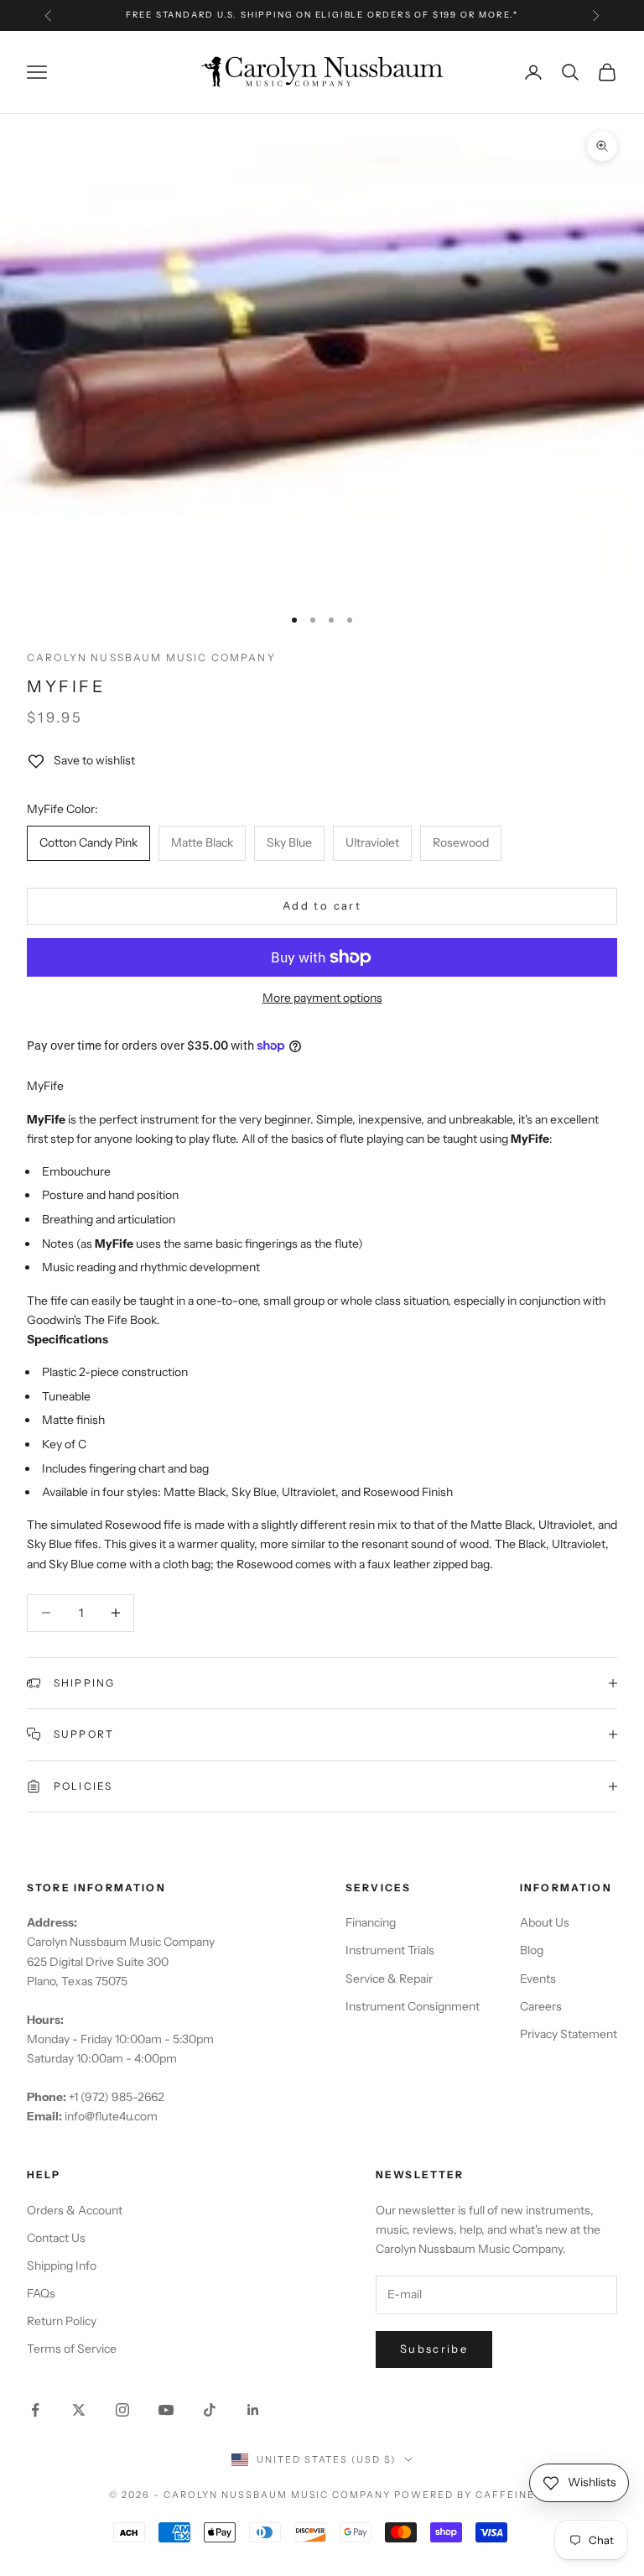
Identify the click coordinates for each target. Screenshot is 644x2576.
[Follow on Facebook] (35, 2410)
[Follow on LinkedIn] (253, 2410)
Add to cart (322, 905)
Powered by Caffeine (465, 2495)
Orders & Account (75, 2210)
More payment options (322, 998)
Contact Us (56, 2238)
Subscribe (434, 2349)
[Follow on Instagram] (122, 2410)
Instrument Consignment (413, 2006)
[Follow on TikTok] (210, 2410)
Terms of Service (72, 2349)
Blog (532, 1950)
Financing (371, 1922)
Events (538, 1979)
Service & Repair (389, 1979)
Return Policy (62, 2321)
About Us (545, 1922)
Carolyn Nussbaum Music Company (151, 657)
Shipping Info (62, 2266)
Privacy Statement (569, 2034)
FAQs (41, 2293)
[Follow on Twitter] (79, 2410)
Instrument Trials (390, 1950)
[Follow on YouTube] (166, 2410)
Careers (541, 2006)
